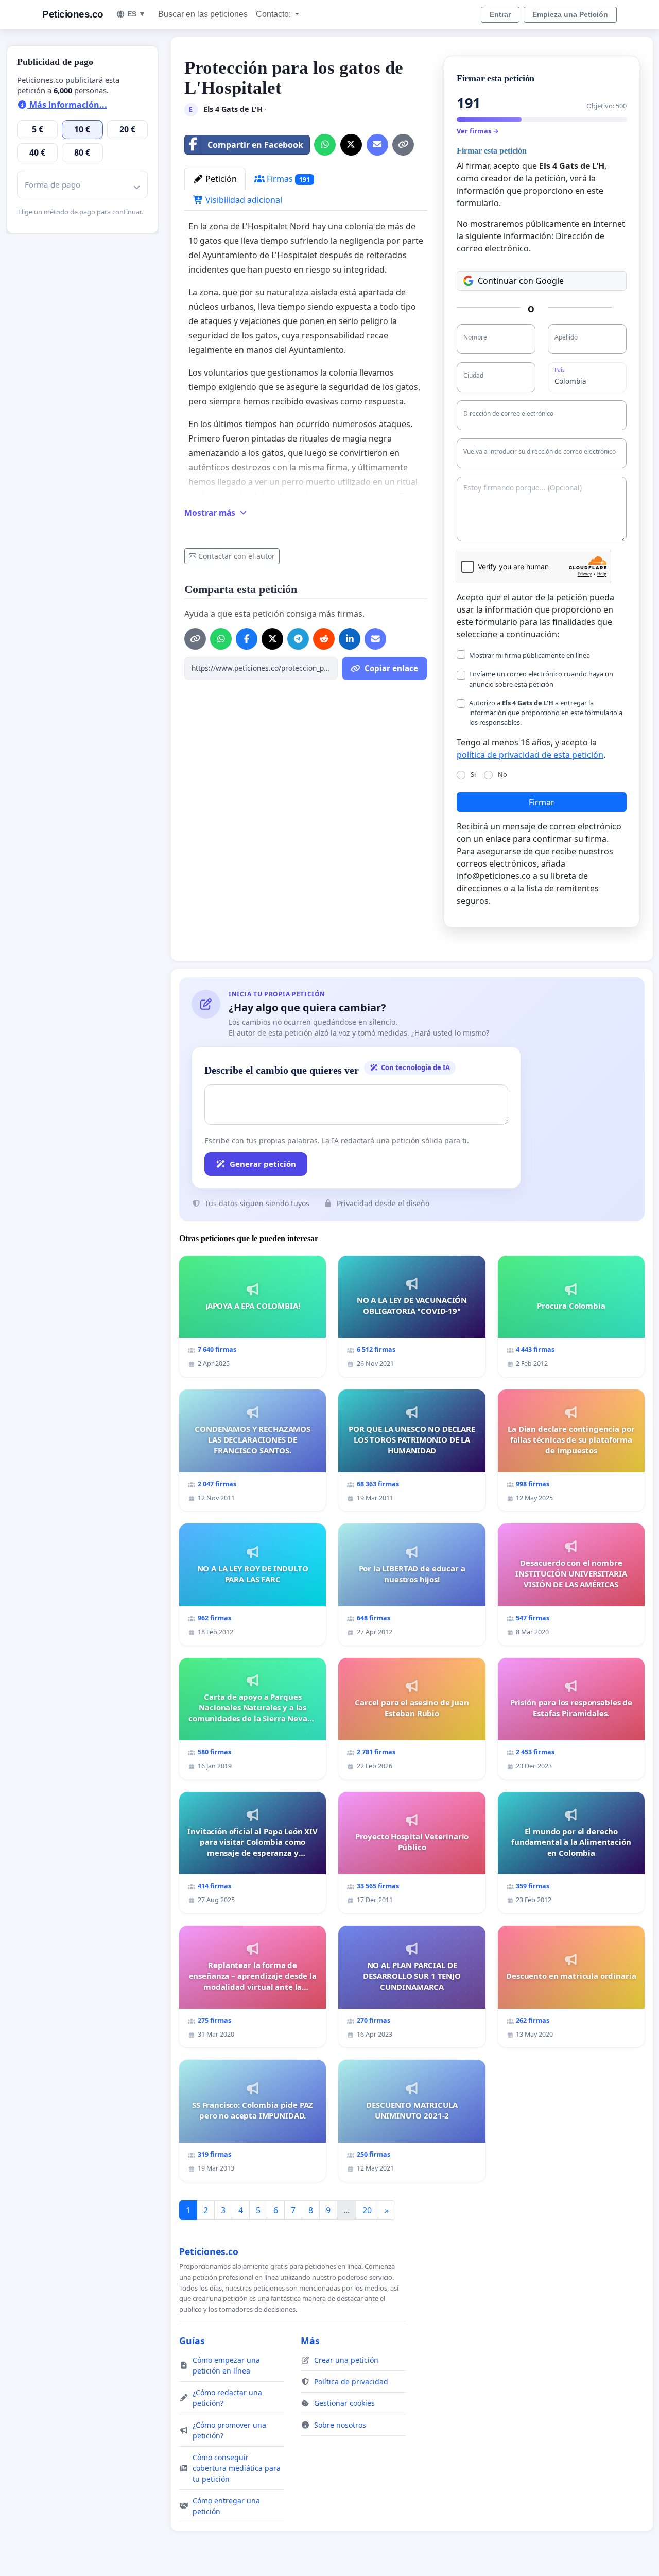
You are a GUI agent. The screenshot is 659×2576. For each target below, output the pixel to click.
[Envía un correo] (377, 145)
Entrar (500, 14)
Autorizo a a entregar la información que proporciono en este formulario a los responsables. (546, 713)
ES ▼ (136, 14)
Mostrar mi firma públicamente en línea (530, 655)
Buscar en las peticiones (203, 14)
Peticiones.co (73, 14)
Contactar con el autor (237, 556)
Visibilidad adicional (243, 200)
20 (367, 2210)
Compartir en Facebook (255, 145)
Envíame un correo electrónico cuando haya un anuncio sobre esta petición (541, 679)
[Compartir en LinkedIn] (350, 639)
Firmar (542, 802)
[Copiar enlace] (403, 145)
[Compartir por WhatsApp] (325, 145)
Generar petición (263, 1164)
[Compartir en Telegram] (298, 639)
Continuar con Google (521, 281)
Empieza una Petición (570, 14)
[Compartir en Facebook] (247, 639)
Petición (220, 179)
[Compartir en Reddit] (324, 639)
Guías (192, 2341)
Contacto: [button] (274, 14)
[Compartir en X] (351, 145)
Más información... (67, 105)
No (502, 774)
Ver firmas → (478, 131)
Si (473, 774)
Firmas (287, 179)
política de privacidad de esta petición (530, 755)
